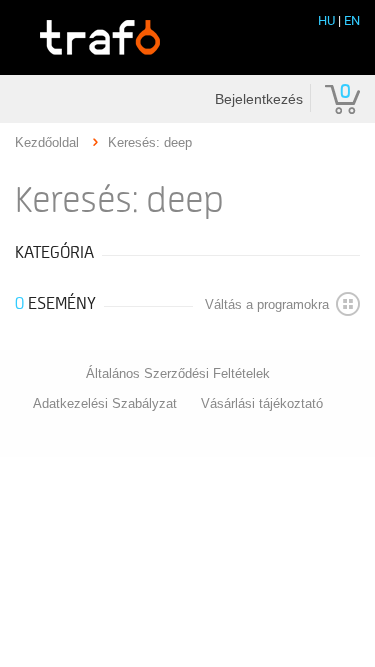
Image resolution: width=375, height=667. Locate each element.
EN (352, 20)
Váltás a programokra (267, 304)
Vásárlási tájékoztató (262, 403)
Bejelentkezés (259, 99)
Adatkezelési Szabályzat (105, 403)
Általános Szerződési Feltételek (178, 373)
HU (326, 20)
